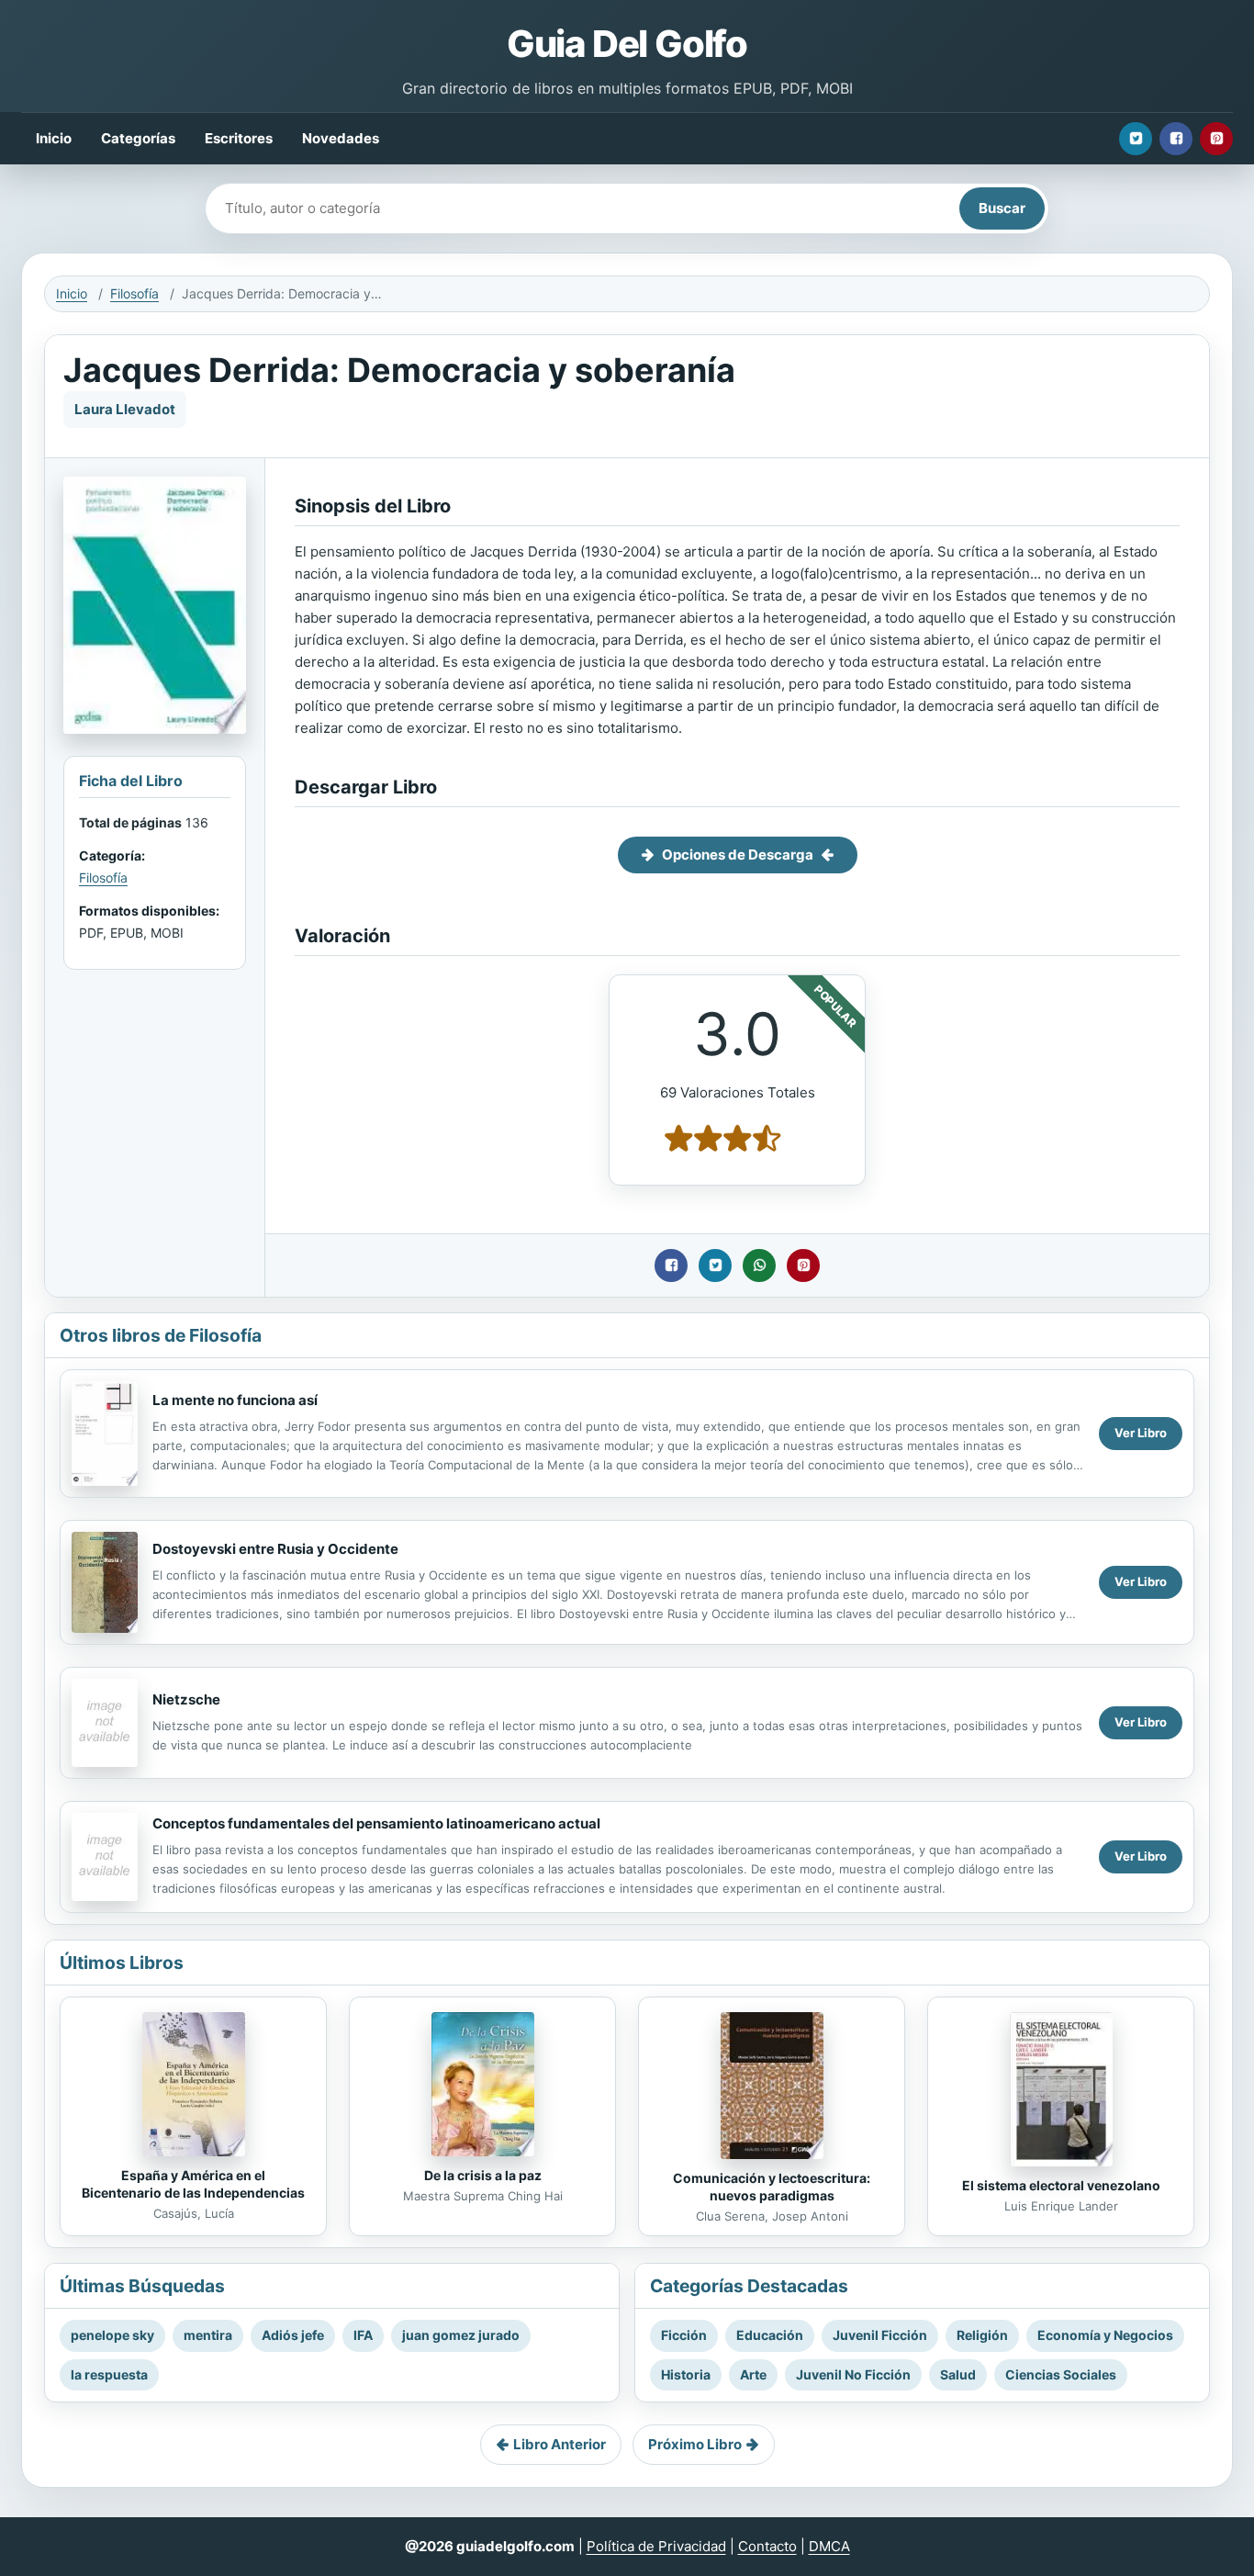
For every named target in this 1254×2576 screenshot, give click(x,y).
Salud (958, 2374)
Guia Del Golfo (627, 44)
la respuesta (109, 2374)
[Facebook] (1176, 139)
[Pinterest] (1216, 139)
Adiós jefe (293, 2335)
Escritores (239, 138)
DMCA (829, 2546)
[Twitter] (1136, 139)
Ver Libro (1141, 1433)
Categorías (138, 138)
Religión (982, 2335)
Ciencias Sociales (1061, 2374)
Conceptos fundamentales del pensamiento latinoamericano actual (376, 1823)
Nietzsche (186, 1699)
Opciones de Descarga (738, 855)
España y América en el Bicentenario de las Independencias (193, 2184)
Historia (686, 2374)
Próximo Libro (695, 2444)
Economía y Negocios (1105, 2335)
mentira (208, 2335)
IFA (363, 2335)
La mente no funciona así (235, 1400)
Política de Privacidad (656, 2546)
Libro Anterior (560, 2444)
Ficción (684, 2335)
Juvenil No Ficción (853, 2374)
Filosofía (134, 293)
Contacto (767, 2546)
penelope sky (112, 2335)
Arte (753, 2374)
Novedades (341, 138)
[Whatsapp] (759, 1266)
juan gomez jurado (461, 2335)
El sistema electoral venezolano (1061, 2185)
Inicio (54, 138)
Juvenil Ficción (880, 2335)
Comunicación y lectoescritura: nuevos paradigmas (772, 2187)
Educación (770, 2335)
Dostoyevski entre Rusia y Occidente (275, 1549)
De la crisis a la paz (483, 2175)
